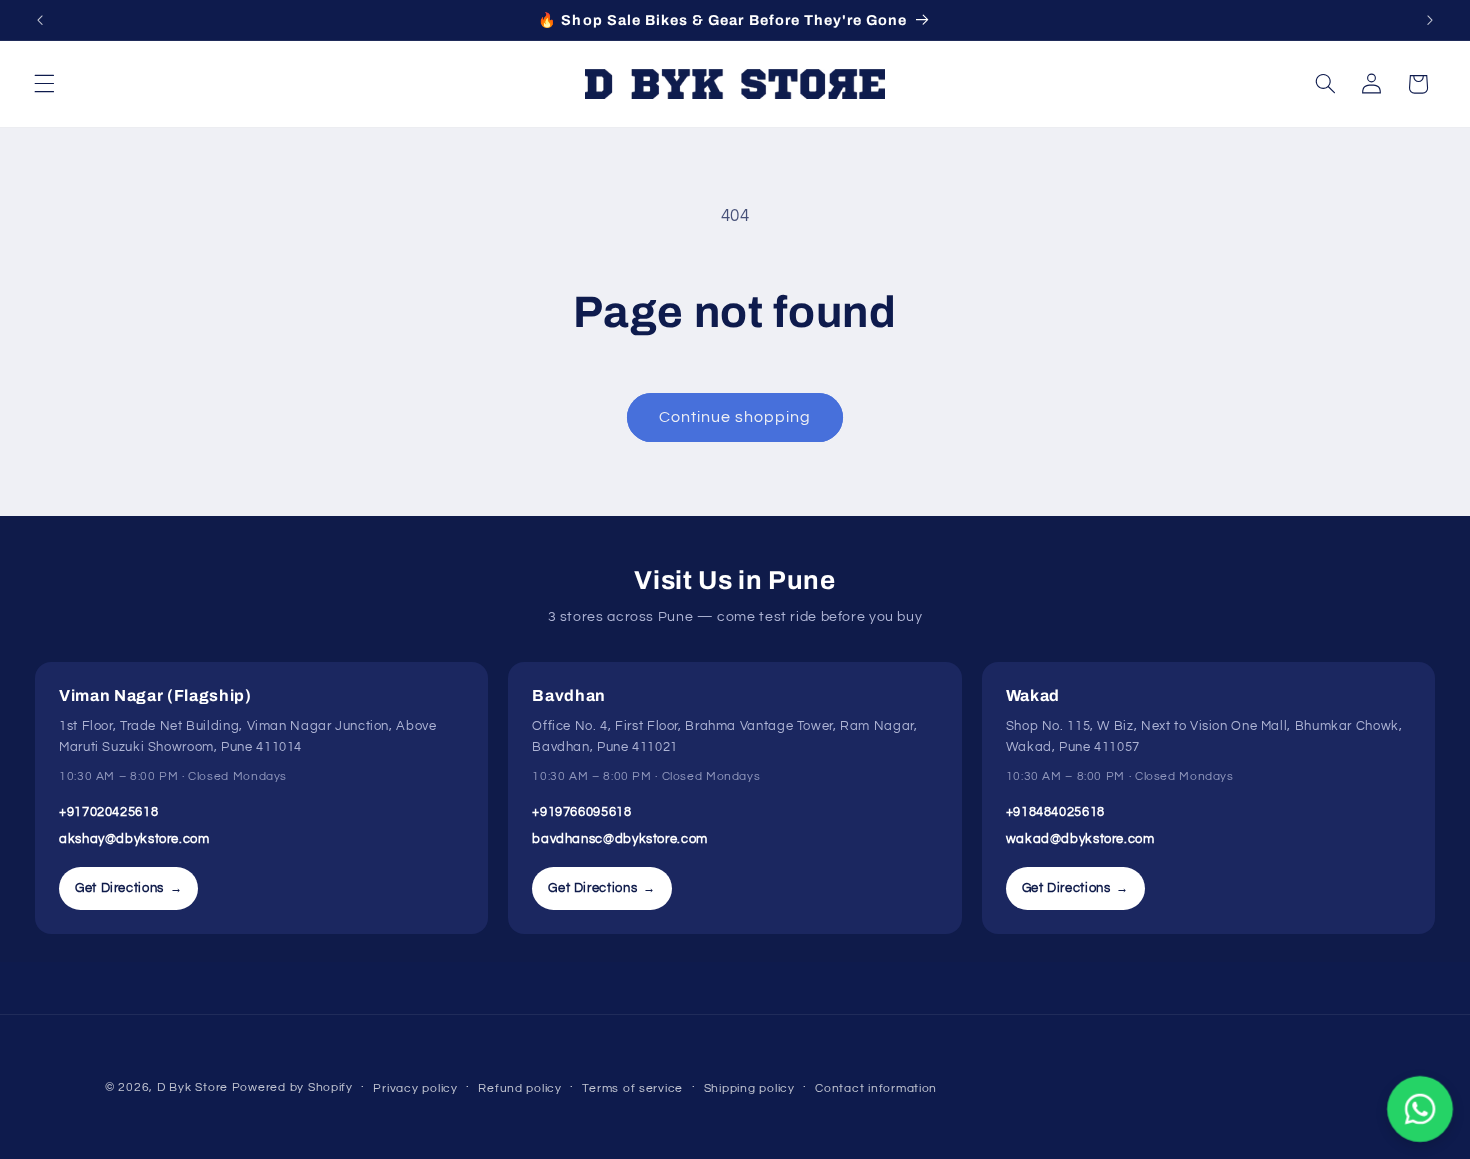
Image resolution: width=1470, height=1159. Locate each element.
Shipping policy (749, 1088)
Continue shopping (735, 417)
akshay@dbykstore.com (134, 839)
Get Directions (128, 888)
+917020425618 (108, 812)
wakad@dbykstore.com (1080, 839)
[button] (44, 84)
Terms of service (632, 1088)
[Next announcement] (1430, 20)
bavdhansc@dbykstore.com (620, 839)
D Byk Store (194, 1087)
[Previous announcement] (40, 20)
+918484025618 (1055, 812)
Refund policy (520, 1088)
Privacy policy (415, 1088)
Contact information (876, 1088)
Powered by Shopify (292, 1087)
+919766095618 (581, 812)
